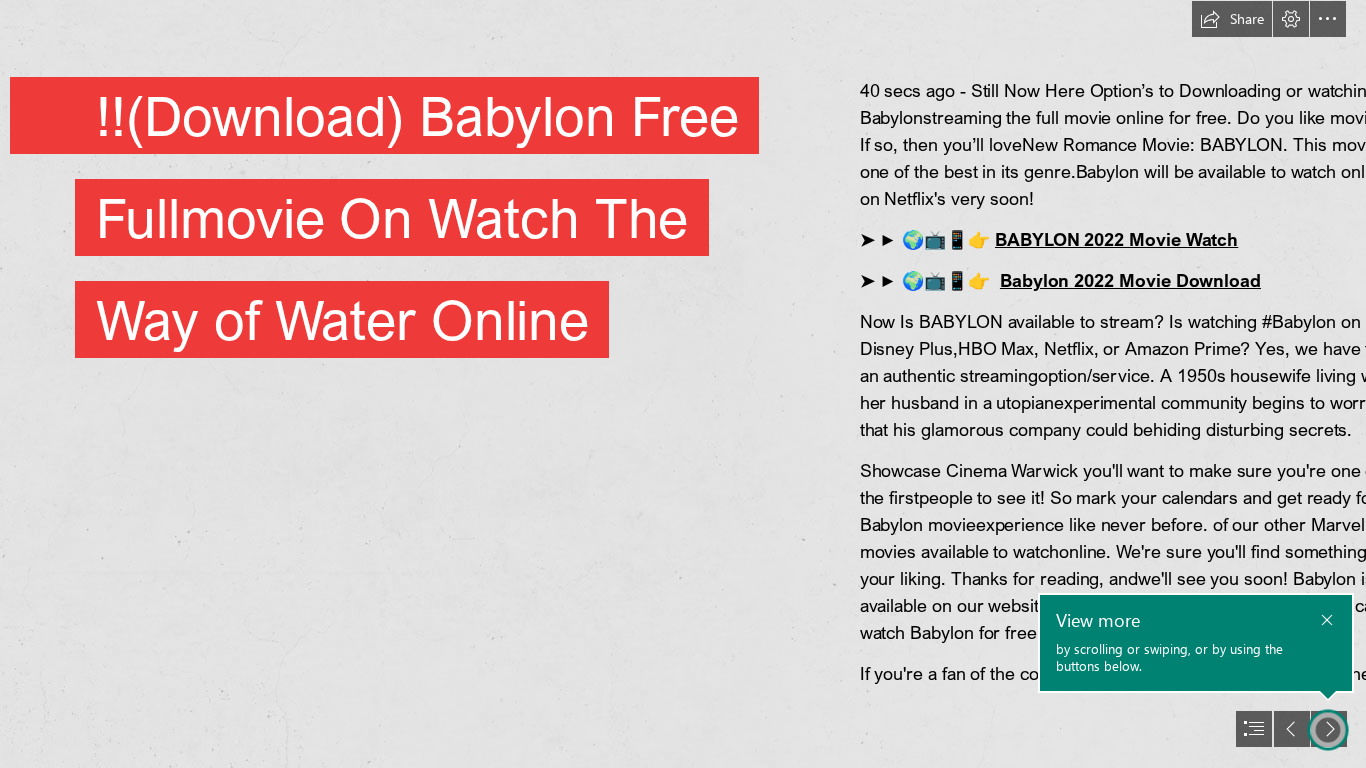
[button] (1232, 19)
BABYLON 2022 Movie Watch (1116, 239)
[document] (683, 384)
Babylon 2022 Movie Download (1130, 280)
